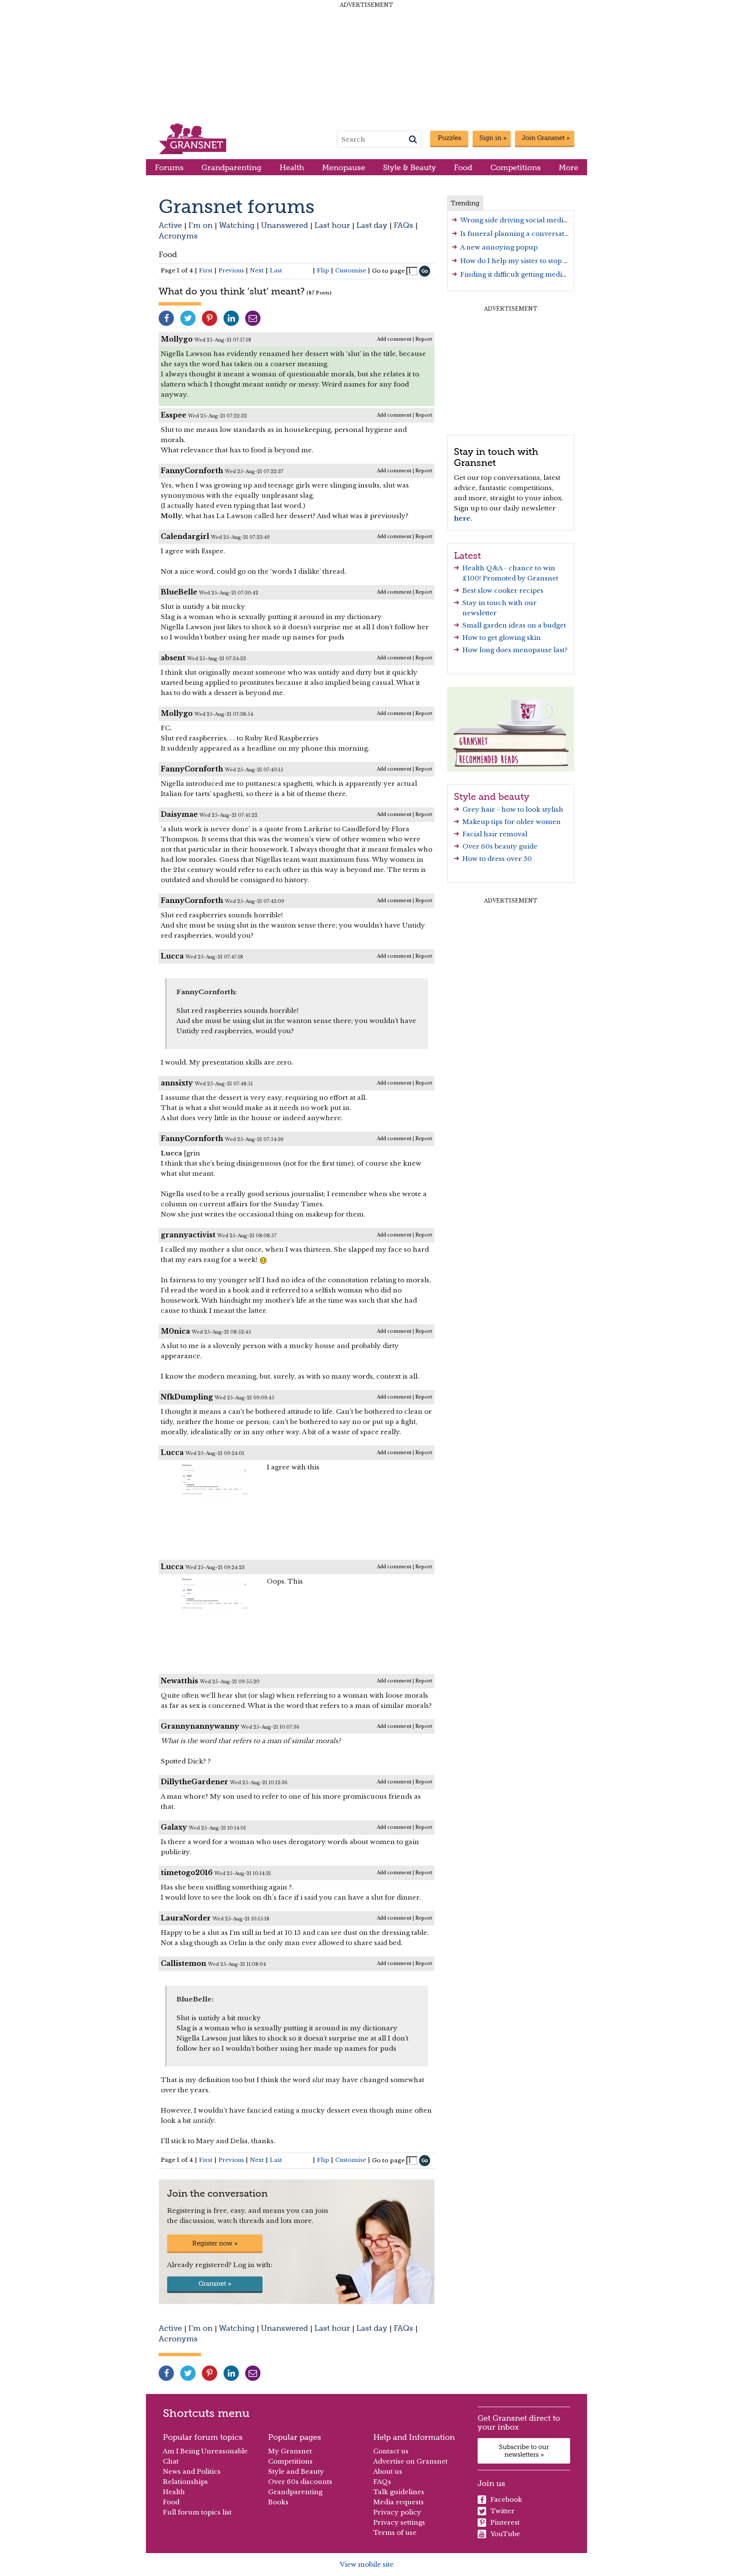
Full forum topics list (197, 2512)
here (462, 518)
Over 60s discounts (300, 2482)
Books (278, 2502)
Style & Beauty (410, 167)
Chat (171, 2461)
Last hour (332, 225)
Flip (323, 270)
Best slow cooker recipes (503, 590)
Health (292, 167)
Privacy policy (397, 2512)
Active (170, 225)
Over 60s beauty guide (500, 846)
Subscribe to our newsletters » (524, 2451)
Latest (467, 555)
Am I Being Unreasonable (205, 2451)
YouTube (505, 2534)
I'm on (200, 225)
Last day (372, 225)
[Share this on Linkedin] (231, 318)
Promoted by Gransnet (520, 578)
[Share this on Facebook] (166, 318)
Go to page (388, 271)
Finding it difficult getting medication (522, 274)
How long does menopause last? (515, 650)
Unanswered (284, 225)
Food (463, 167)
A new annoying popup (499, 247)
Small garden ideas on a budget (514, 625)
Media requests (399, 2502)
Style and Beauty (296, 2471)
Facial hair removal (495, 834)
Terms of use (395, 2533)
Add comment (394, 339)
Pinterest (505, 2522)
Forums (169, 167)
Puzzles (449, 138)
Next (257, 270)
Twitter (502, 2511)
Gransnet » (215, 2284)
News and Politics (192, 2471)
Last (276, 270)
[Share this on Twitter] (188, 318)
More (568, 167)
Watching (237, 225)
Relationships (185, 2482)
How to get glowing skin (502, 638)
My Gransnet (290, 2451)
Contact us (391, 2451)
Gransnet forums (236, 206)
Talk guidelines (399, 2492)
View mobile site (367, 2564)
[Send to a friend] (253, 318)
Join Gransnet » (546, 138)
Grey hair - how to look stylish (513, 809)
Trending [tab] (465, 203)
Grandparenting (231, 167)
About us (388, 2471)
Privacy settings (399, 2522)
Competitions (516, 167)
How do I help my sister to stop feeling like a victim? (546, 261)
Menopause (344, 167)
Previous (231, 270)
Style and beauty (492, 796)
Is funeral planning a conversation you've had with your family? (567, 234)
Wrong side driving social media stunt (523, 220)
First (206, 270)
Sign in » (493, 138)
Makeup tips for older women (512, 822)
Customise (351, 270)
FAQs (403, 225)
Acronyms (178, 236)
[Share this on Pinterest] (210, 318)
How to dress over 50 (497, 859)
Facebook (506, 2499)
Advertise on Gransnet (410, 2461)
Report (424, 339)
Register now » (215, 2243)
